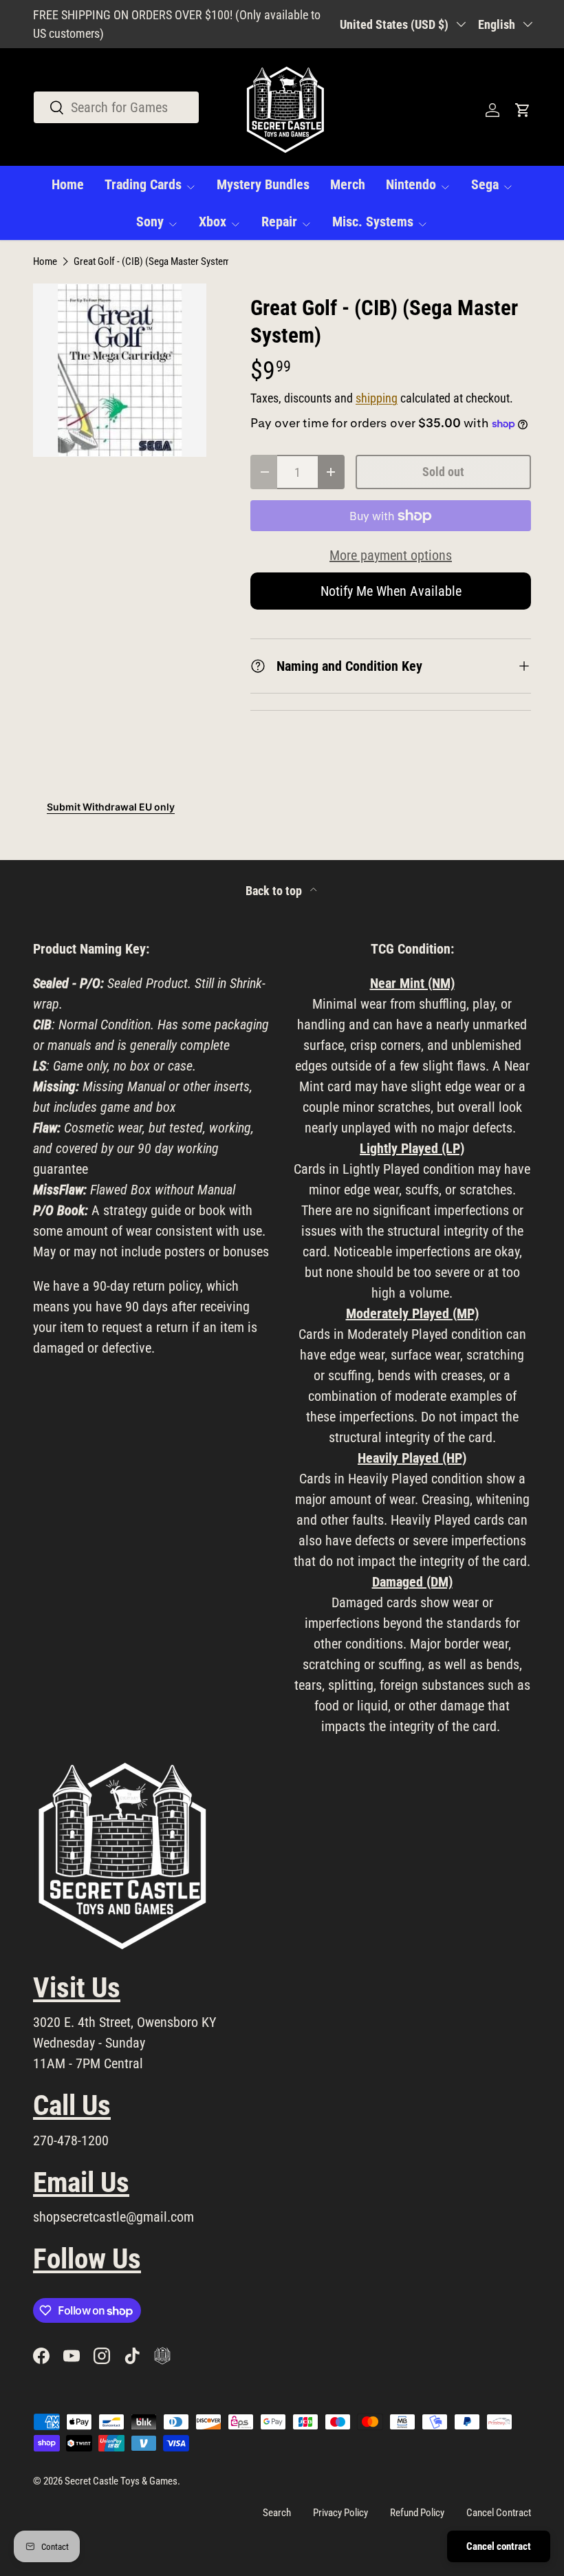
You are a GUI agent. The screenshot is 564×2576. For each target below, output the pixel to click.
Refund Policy (417, 2513)
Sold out (443, 472)
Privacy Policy (340, 2513)
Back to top (275, 891)
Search (277, 2513)
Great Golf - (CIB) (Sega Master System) (154, 262)
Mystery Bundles (263, 184)
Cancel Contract (499, 2513)
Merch (348, 184)
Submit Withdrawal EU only (111, 807)
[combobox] (116, 107)
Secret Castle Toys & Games (121, 2481)
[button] (523, 110)
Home (68, 184)
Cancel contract (499, 2546)
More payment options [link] (391, 555)
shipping (377, 398)
